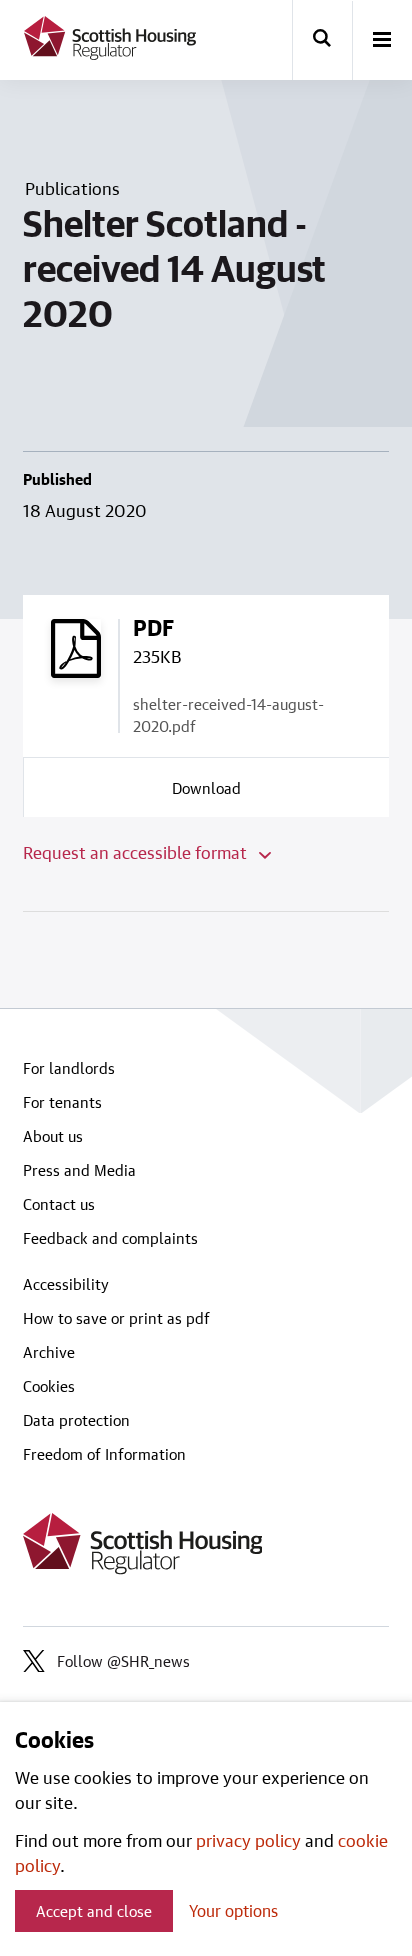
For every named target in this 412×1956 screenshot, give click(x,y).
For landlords (69, 1068)
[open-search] (322, 40)
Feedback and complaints (110, 1238)
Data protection (76, 1420)
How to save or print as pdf (116, 1318)
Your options (233, 1910)
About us (53, 1136)
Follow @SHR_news (123, 1661)
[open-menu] (382, 41)
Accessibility (66, 1284)
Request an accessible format (137, 852)
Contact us (59, 1204)
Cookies (49, 1386)
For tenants (62, 1102)
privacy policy (248, 1840)
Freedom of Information (104, 1454)
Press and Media (79, 1170)
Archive (49, 1352)
